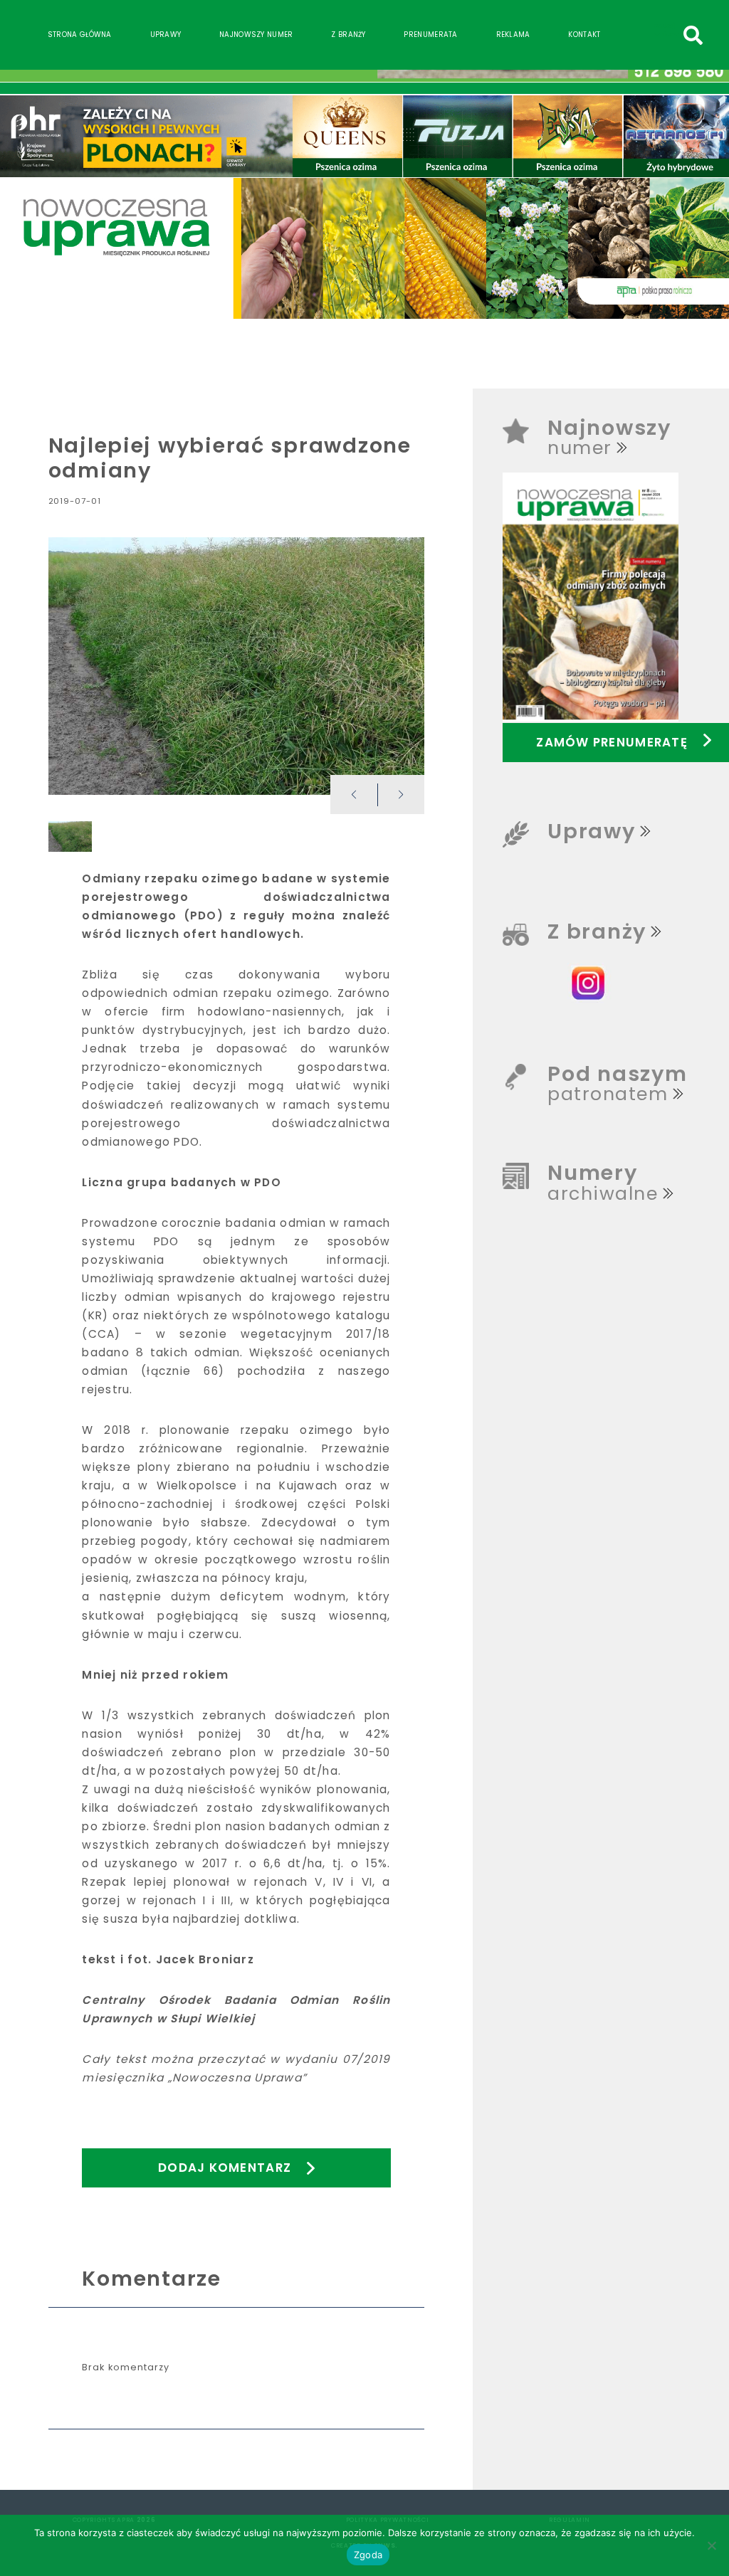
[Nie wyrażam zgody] (711, 2545)
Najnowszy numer (256, 35)
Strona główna (80, 35)
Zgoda (368, 2555)
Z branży (348, 35)
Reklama (513, 35)
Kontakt (584, 35)
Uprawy (166, 35)
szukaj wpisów (667, 29)
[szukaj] (693, 35)
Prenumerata (430, 35)
